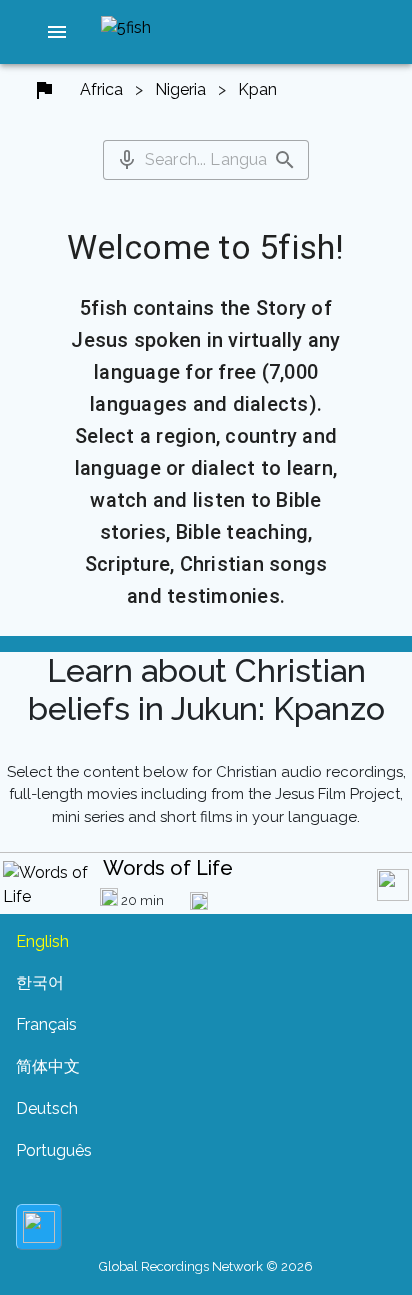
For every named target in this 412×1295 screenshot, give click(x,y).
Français (46, 1024)
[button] (57, 32)
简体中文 (48, 1066)
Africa (101, 89)
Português (54, 1150)
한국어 (40, 982)
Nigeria (180, 89)
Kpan (257, 89)
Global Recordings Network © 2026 (206, 1266)
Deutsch (47, 1108)
